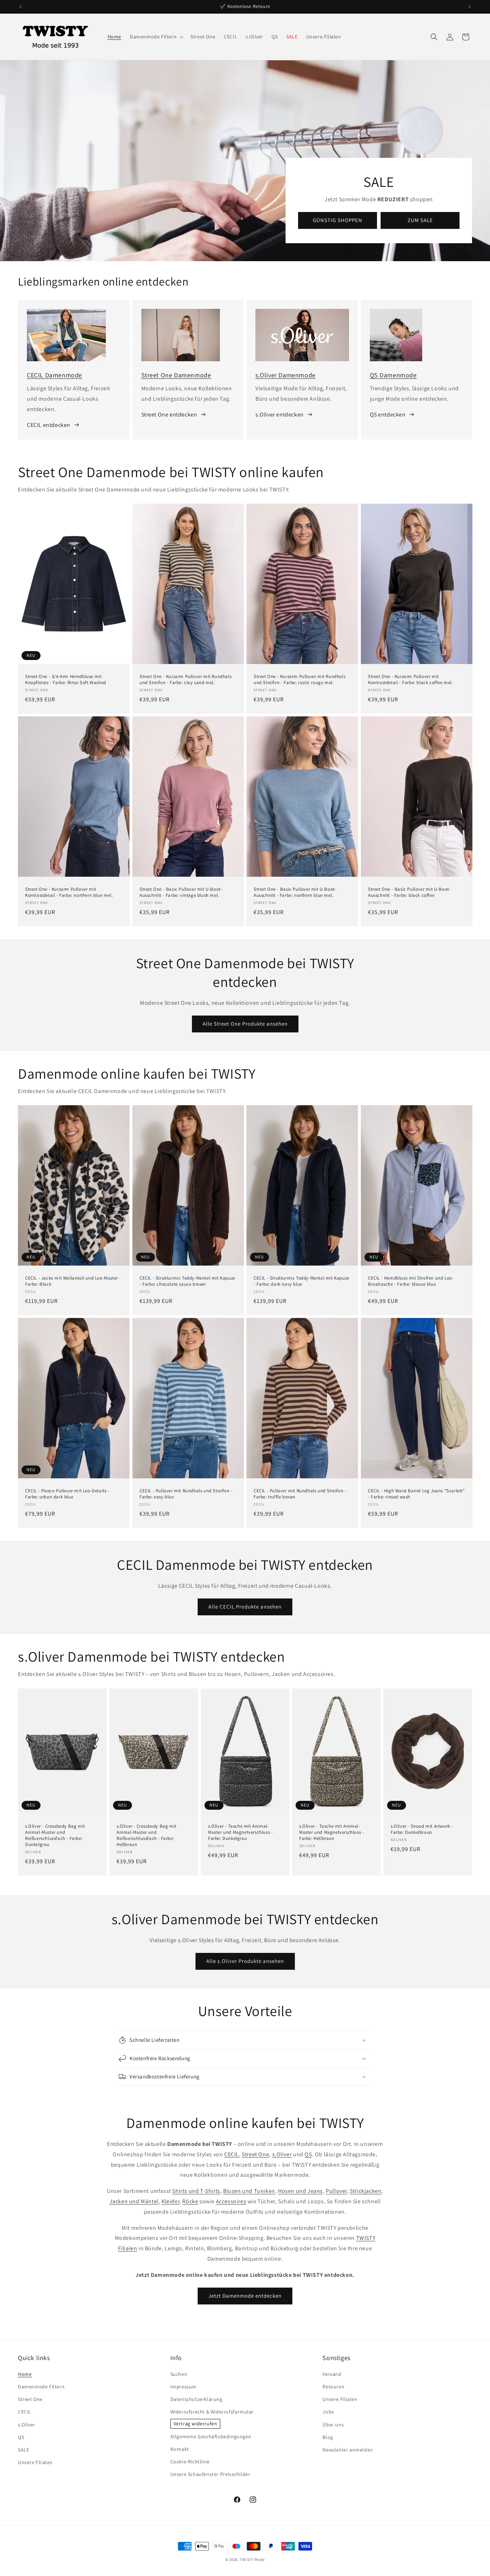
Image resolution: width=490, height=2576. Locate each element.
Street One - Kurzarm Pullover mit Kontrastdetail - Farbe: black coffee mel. (411, 680)
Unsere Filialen (35, 2462)
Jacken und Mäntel (134, 2201)
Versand (332, 2374)
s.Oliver (282, 2154)
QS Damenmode (393, 375)
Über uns (333, 2425)
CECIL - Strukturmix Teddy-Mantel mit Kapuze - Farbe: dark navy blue (301, 1281)
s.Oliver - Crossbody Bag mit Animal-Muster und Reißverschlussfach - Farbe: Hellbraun (147, 1835)
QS (308, 2154)
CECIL (232, 2154)
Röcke (190, 2201)
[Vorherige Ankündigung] (20, 7)
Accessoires (231, 2201)
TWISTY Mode (252, 2559)
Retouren (333, 2387)
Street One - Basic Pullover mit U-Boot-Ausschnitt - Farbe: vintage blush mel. (181, 892)
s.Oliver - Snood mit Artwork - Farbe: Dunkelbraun (422, 1829)
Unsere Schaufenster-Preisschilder (210, 2474)
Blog (328, 2437)
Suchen (179, 2374)
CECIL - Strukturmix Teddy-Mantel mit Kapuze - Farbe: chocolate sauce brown (187, 1281)
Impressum (183, 2387)
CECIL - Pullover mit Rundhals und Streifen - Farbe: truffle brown (300, 1494)
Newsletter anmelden (348, 2450)
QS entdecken (388, 415)
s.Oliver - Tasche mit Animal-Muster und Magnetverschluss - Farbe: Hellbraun (331, 1832)
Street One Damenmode (176, 375)
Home (25, 2374)
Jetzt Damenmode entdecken (245, 2296)
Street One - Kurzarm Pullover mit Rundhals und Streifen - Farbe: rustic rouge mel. (300, 680)
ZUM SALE (420, 220)
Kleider (170, 2201)
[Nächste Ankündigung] (470, 7)
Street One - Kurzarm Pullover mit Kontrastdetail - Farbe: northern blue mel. (69, 892)
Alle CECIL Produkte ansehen (245, 1607)
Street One (255, 2154)
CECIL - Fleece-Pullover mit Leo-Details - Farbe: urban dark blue (67, 1494)
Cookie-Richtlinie (190, 2462)
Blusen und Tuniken (249, 2191)
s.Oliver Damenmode (286, 375)
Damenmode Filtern (41, 2387)
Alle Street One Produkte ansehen (245, 1024)
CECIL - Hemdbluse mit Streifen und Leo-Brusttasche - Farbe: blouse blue (411, 1281)
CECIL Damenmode (55, 375)
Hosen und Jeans (300, 2191)
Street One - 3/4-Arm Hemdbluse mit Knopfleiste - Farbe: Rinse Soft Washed (66, 680)
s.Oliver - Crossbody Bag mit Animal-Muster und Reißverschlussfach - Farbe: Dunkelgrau (55, 1835)
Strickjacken (366, 2191)
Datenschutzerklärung (196, 2399)
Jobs (328, 2412)
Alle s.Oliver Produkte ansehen (245, 1961)
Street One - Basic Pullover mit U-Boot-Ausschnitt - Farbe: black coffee (409, 892)
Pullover (336, 2191)
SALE (23, 2450)
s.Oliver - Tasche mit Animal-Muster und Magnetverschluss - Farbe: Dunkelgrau (240, 1832)
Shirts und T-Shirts (196, 2191)
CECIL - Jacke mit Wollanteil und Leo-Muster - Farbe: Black (73, 1281)
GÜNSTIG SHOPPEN (338, 220)
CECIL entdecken (49, 425)
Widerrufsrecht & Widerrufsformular (212, 2412)
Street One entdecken (169, 415)
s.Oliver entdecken (280, 415)
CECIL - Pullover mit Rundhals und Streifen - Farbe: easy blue (186, 1494)
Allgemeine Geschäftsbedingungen (211, 2436)
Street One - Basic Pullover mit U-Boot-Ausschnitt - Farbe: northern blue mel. (295, 892)
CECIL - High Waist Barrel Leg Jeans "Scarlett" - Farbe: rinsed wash (416, 1494)
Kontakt (180, 2449)
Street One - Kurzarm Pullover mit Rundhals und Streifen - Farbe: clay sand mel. (185, 680)
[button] (156, 37)
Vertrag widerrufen (195, 2424)
